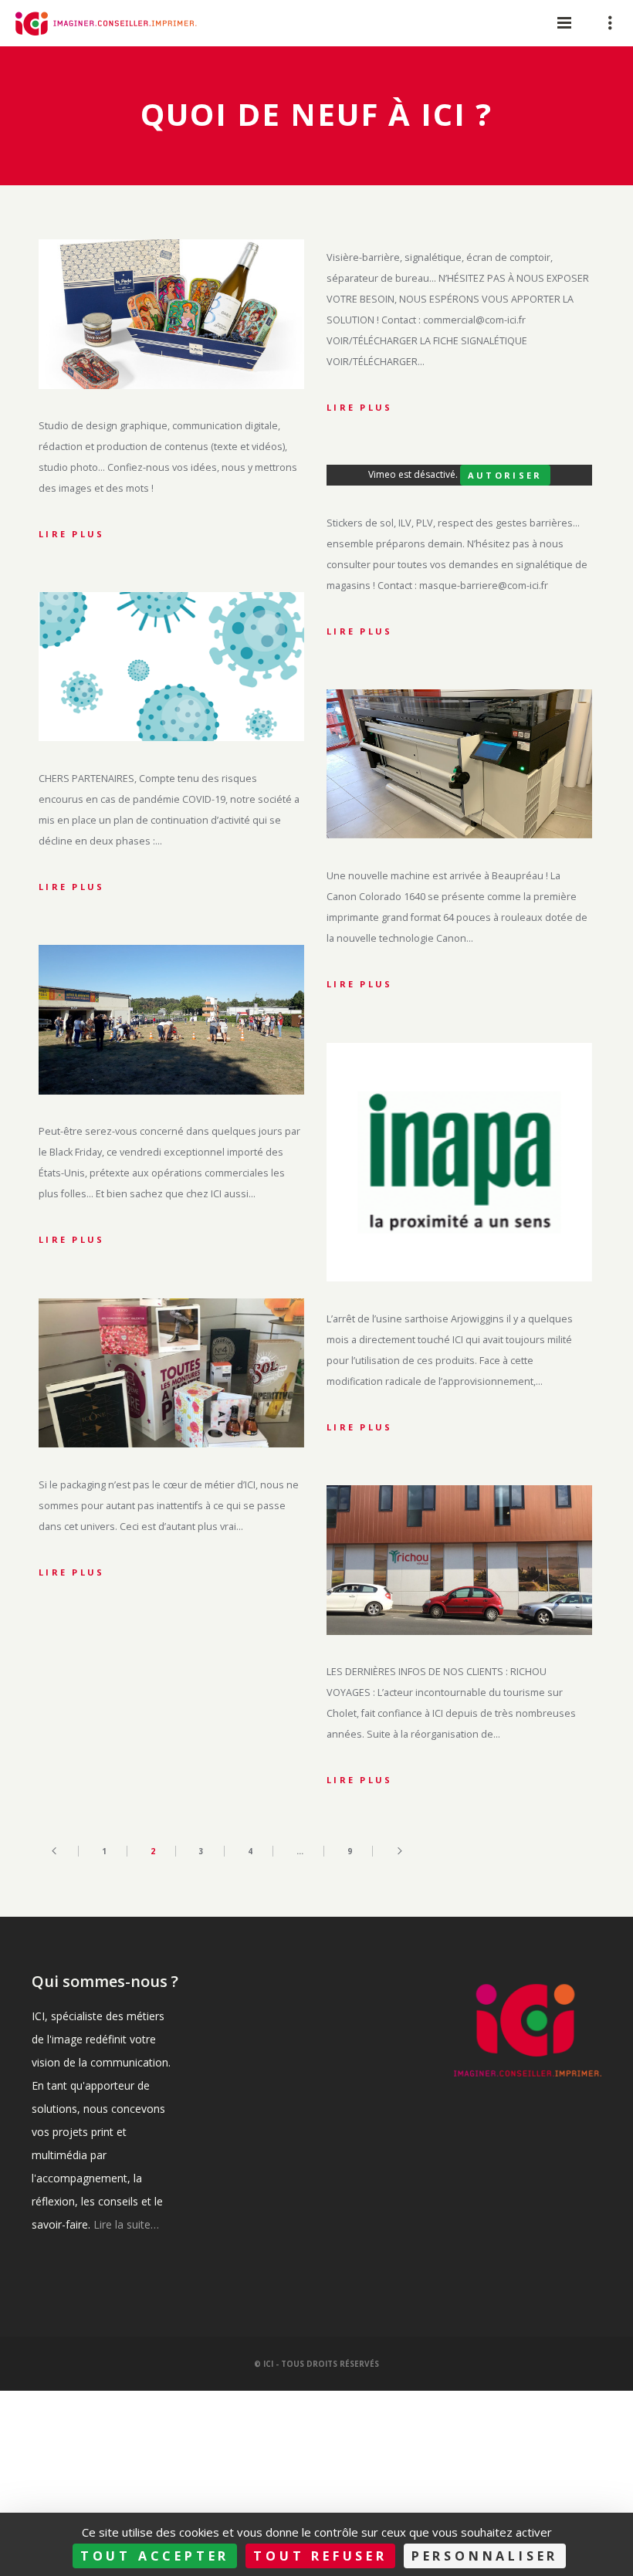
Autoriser (505, 475)
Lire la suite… (126, 2224)
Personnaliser (485, 2556)
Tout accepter (155, 2556)
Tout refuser (320, 2556)
